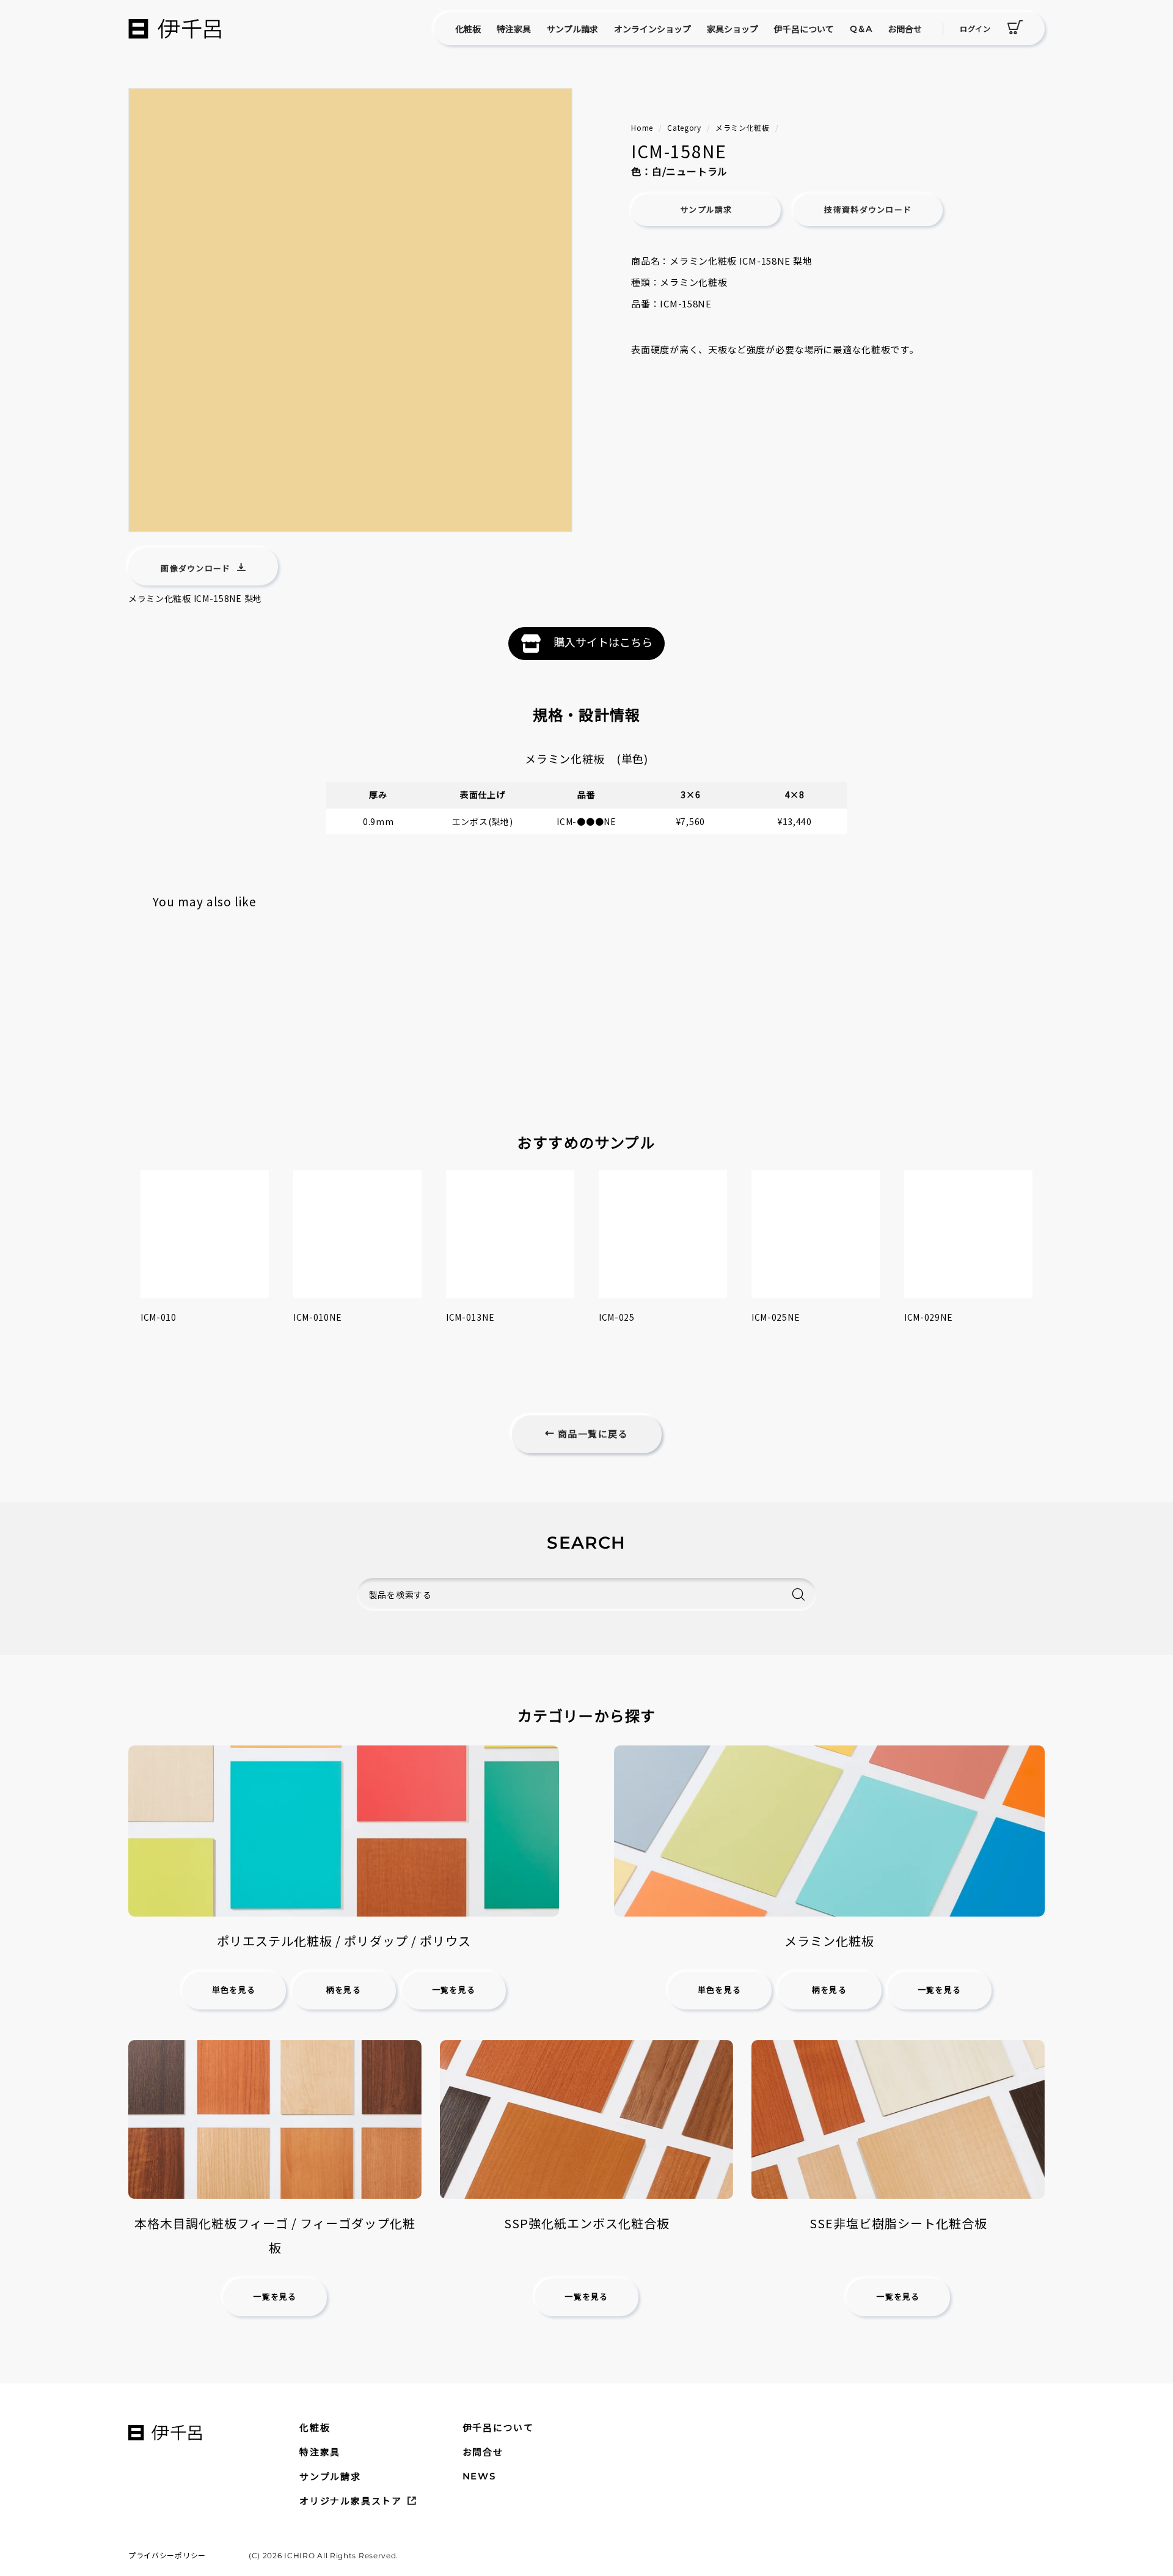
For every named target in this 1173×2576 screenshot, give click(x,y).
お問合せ (905, 29)
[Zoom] (350, 310)
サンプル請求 (572, 29)
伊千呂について (804, 29)
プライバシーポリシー (167, 2555)
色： (641, 171)
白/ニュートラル (690, 171)
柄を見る (344, 1990)
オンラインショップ (652, 29)
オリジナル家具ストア (351, 2501)
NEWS (479, 2476)
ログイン (975, 28)
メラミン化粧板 (743, 127)
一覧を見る (454, 1990)
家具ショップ (733, 29)
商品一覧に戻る (591, 1434)
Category (684, 127)
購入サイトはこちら (603, 642)
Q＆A (861, 29)
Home (642, 127)
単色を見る (234, 1990)
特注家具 (514, 29)
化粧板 (468, 29)
